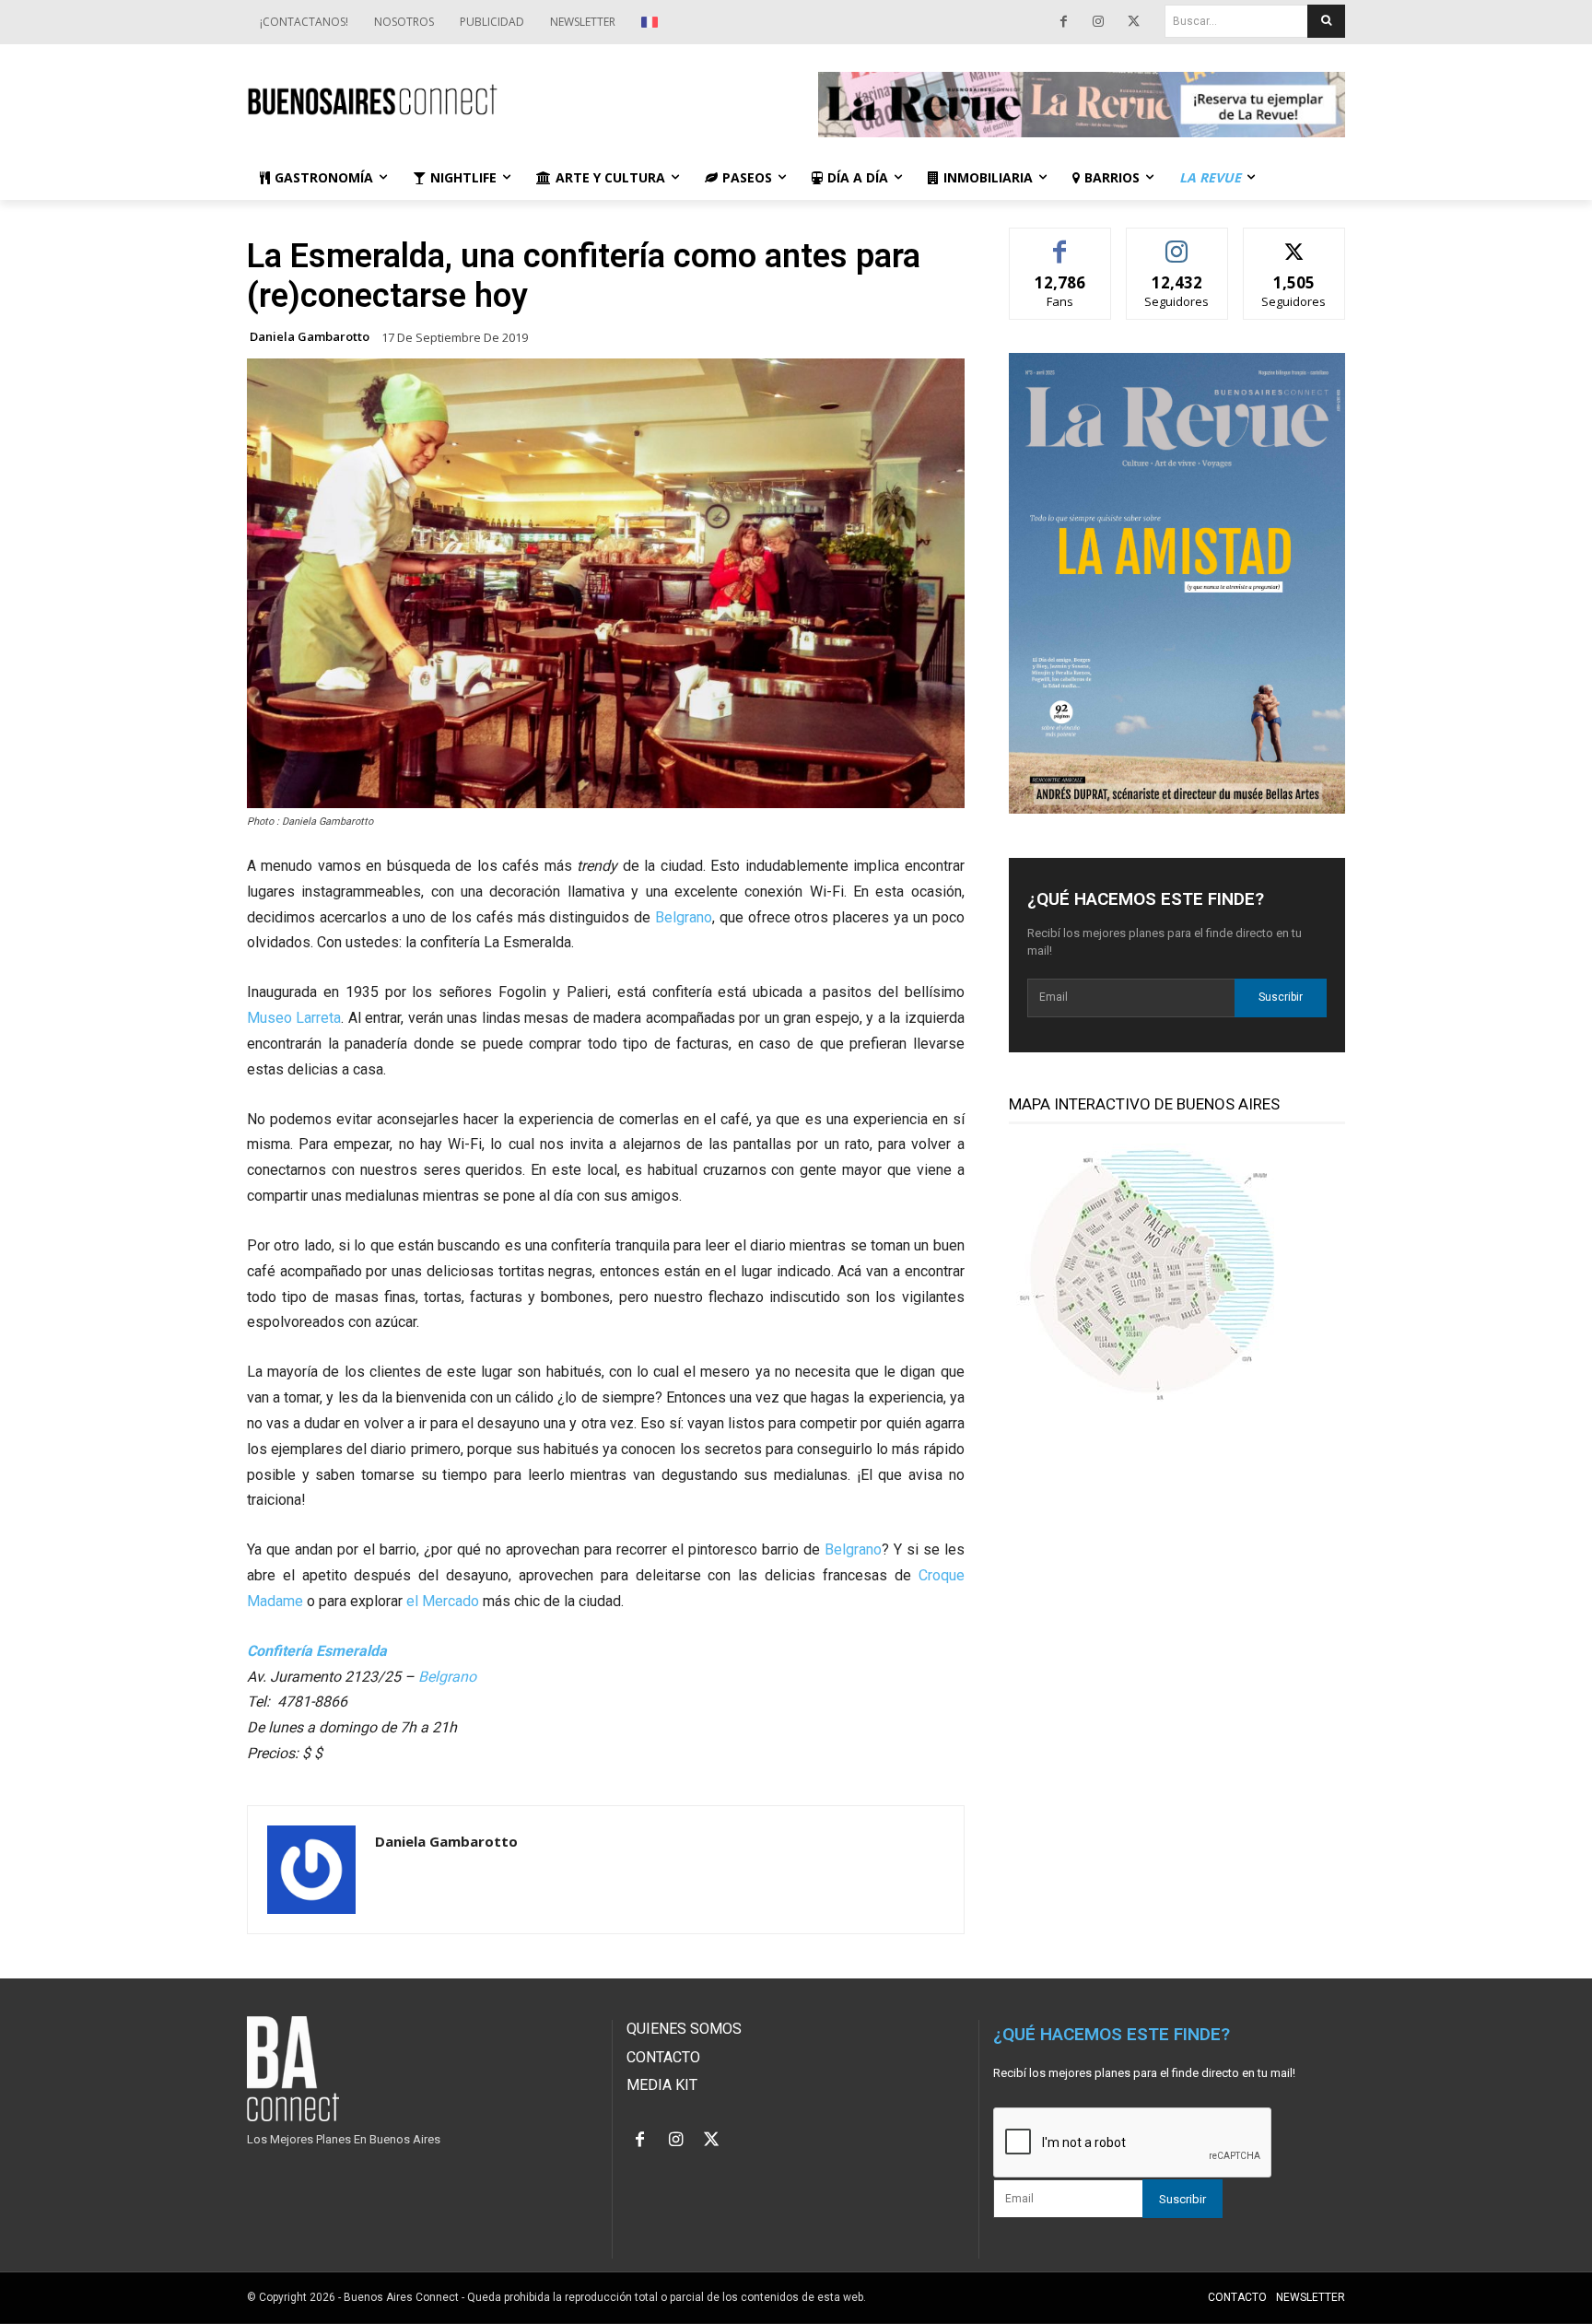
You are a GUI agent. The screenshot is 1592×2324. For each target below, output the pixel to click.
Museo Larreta (294, 1018)
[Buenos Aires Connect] (510, 100)
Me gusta (1060, 242)
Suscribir (1281, 997)
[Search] (1326, 21)
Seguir (1177, 242)
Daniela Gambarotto (310, 337)
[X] (1133, 22)
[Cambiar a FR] (652, 22)
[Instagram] (1098, 22)
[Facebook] (1063, 22)
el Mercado (443, 1601)
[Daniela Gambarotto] (311, 1870)
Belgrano (684, 917)
